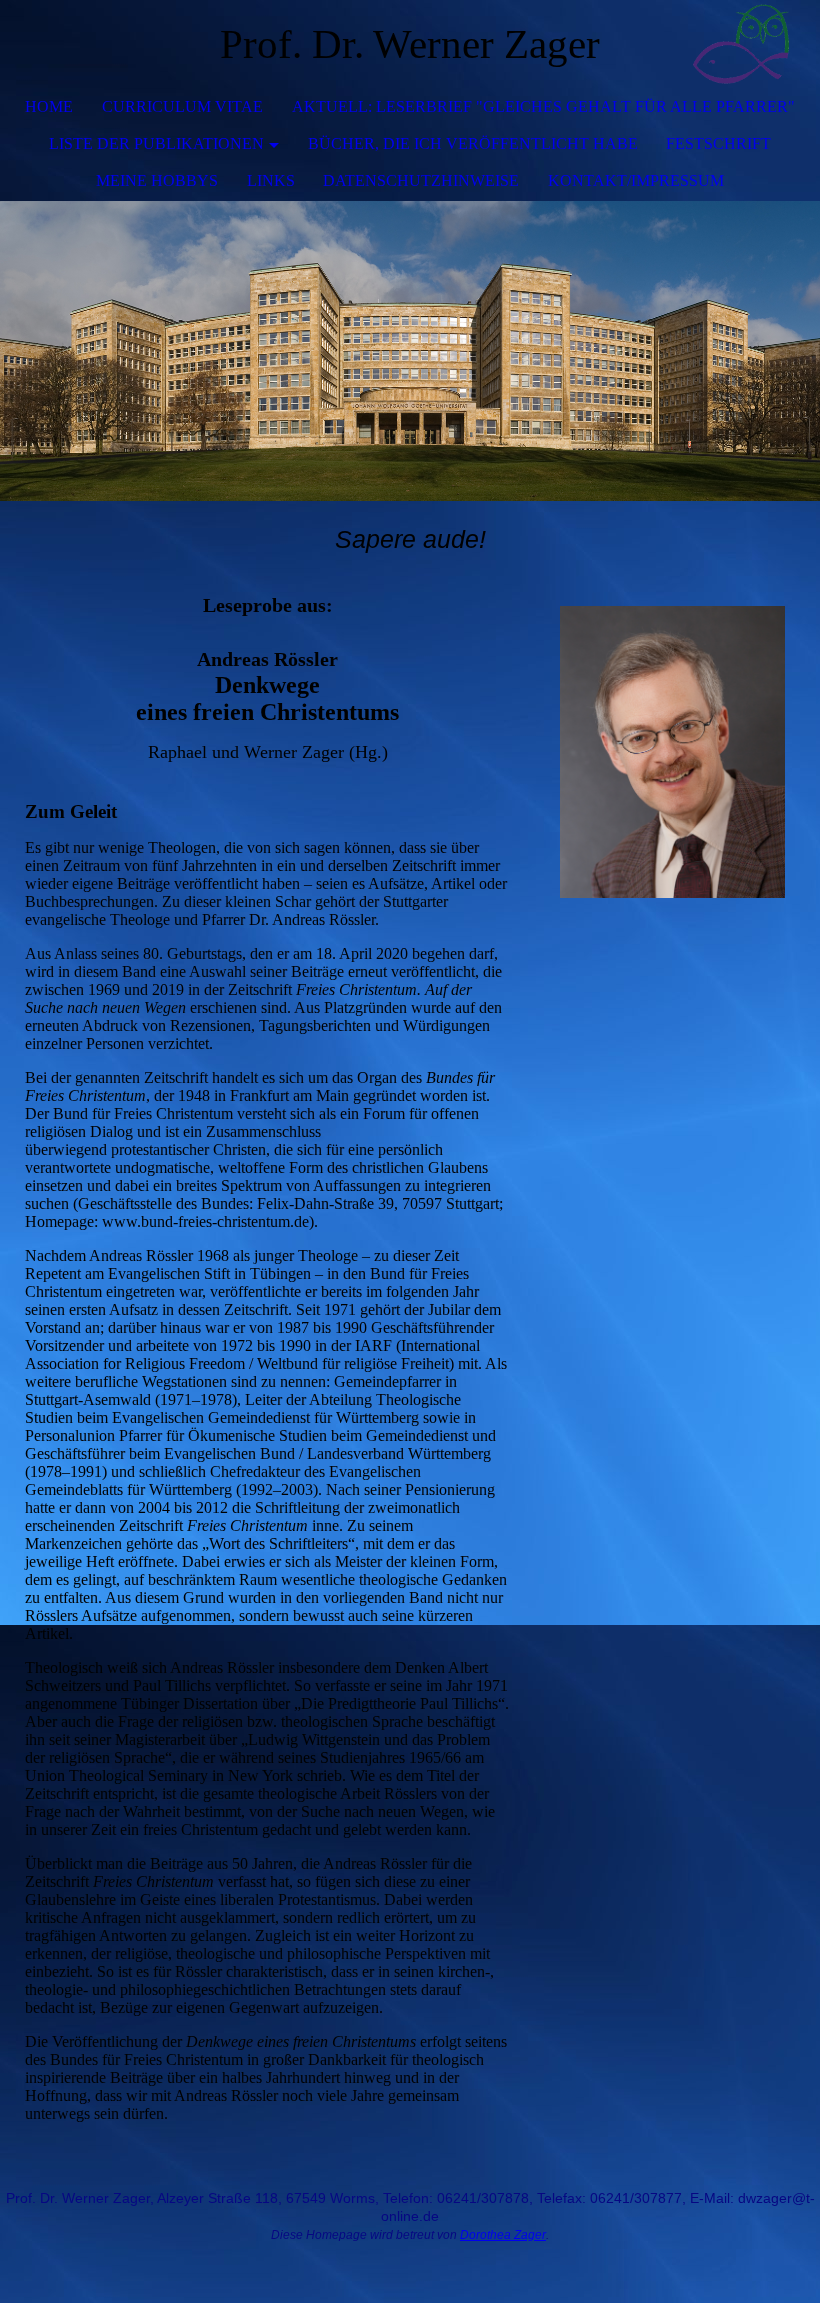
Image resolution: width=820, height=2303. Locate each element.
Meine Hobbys (157, 180)
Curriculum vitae (182, 106)
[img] (745, 45)
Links (271, 180)
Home (49, 106)
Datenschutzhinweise (421, 180)
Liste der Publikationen (156, 143)
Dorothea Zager (503, 2235)
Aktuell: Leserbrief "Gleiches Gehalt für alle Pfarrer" (543, 106)
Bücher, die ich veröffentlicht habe (473, 143)
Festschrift (718, 143)
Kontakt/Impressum (636, 180)
